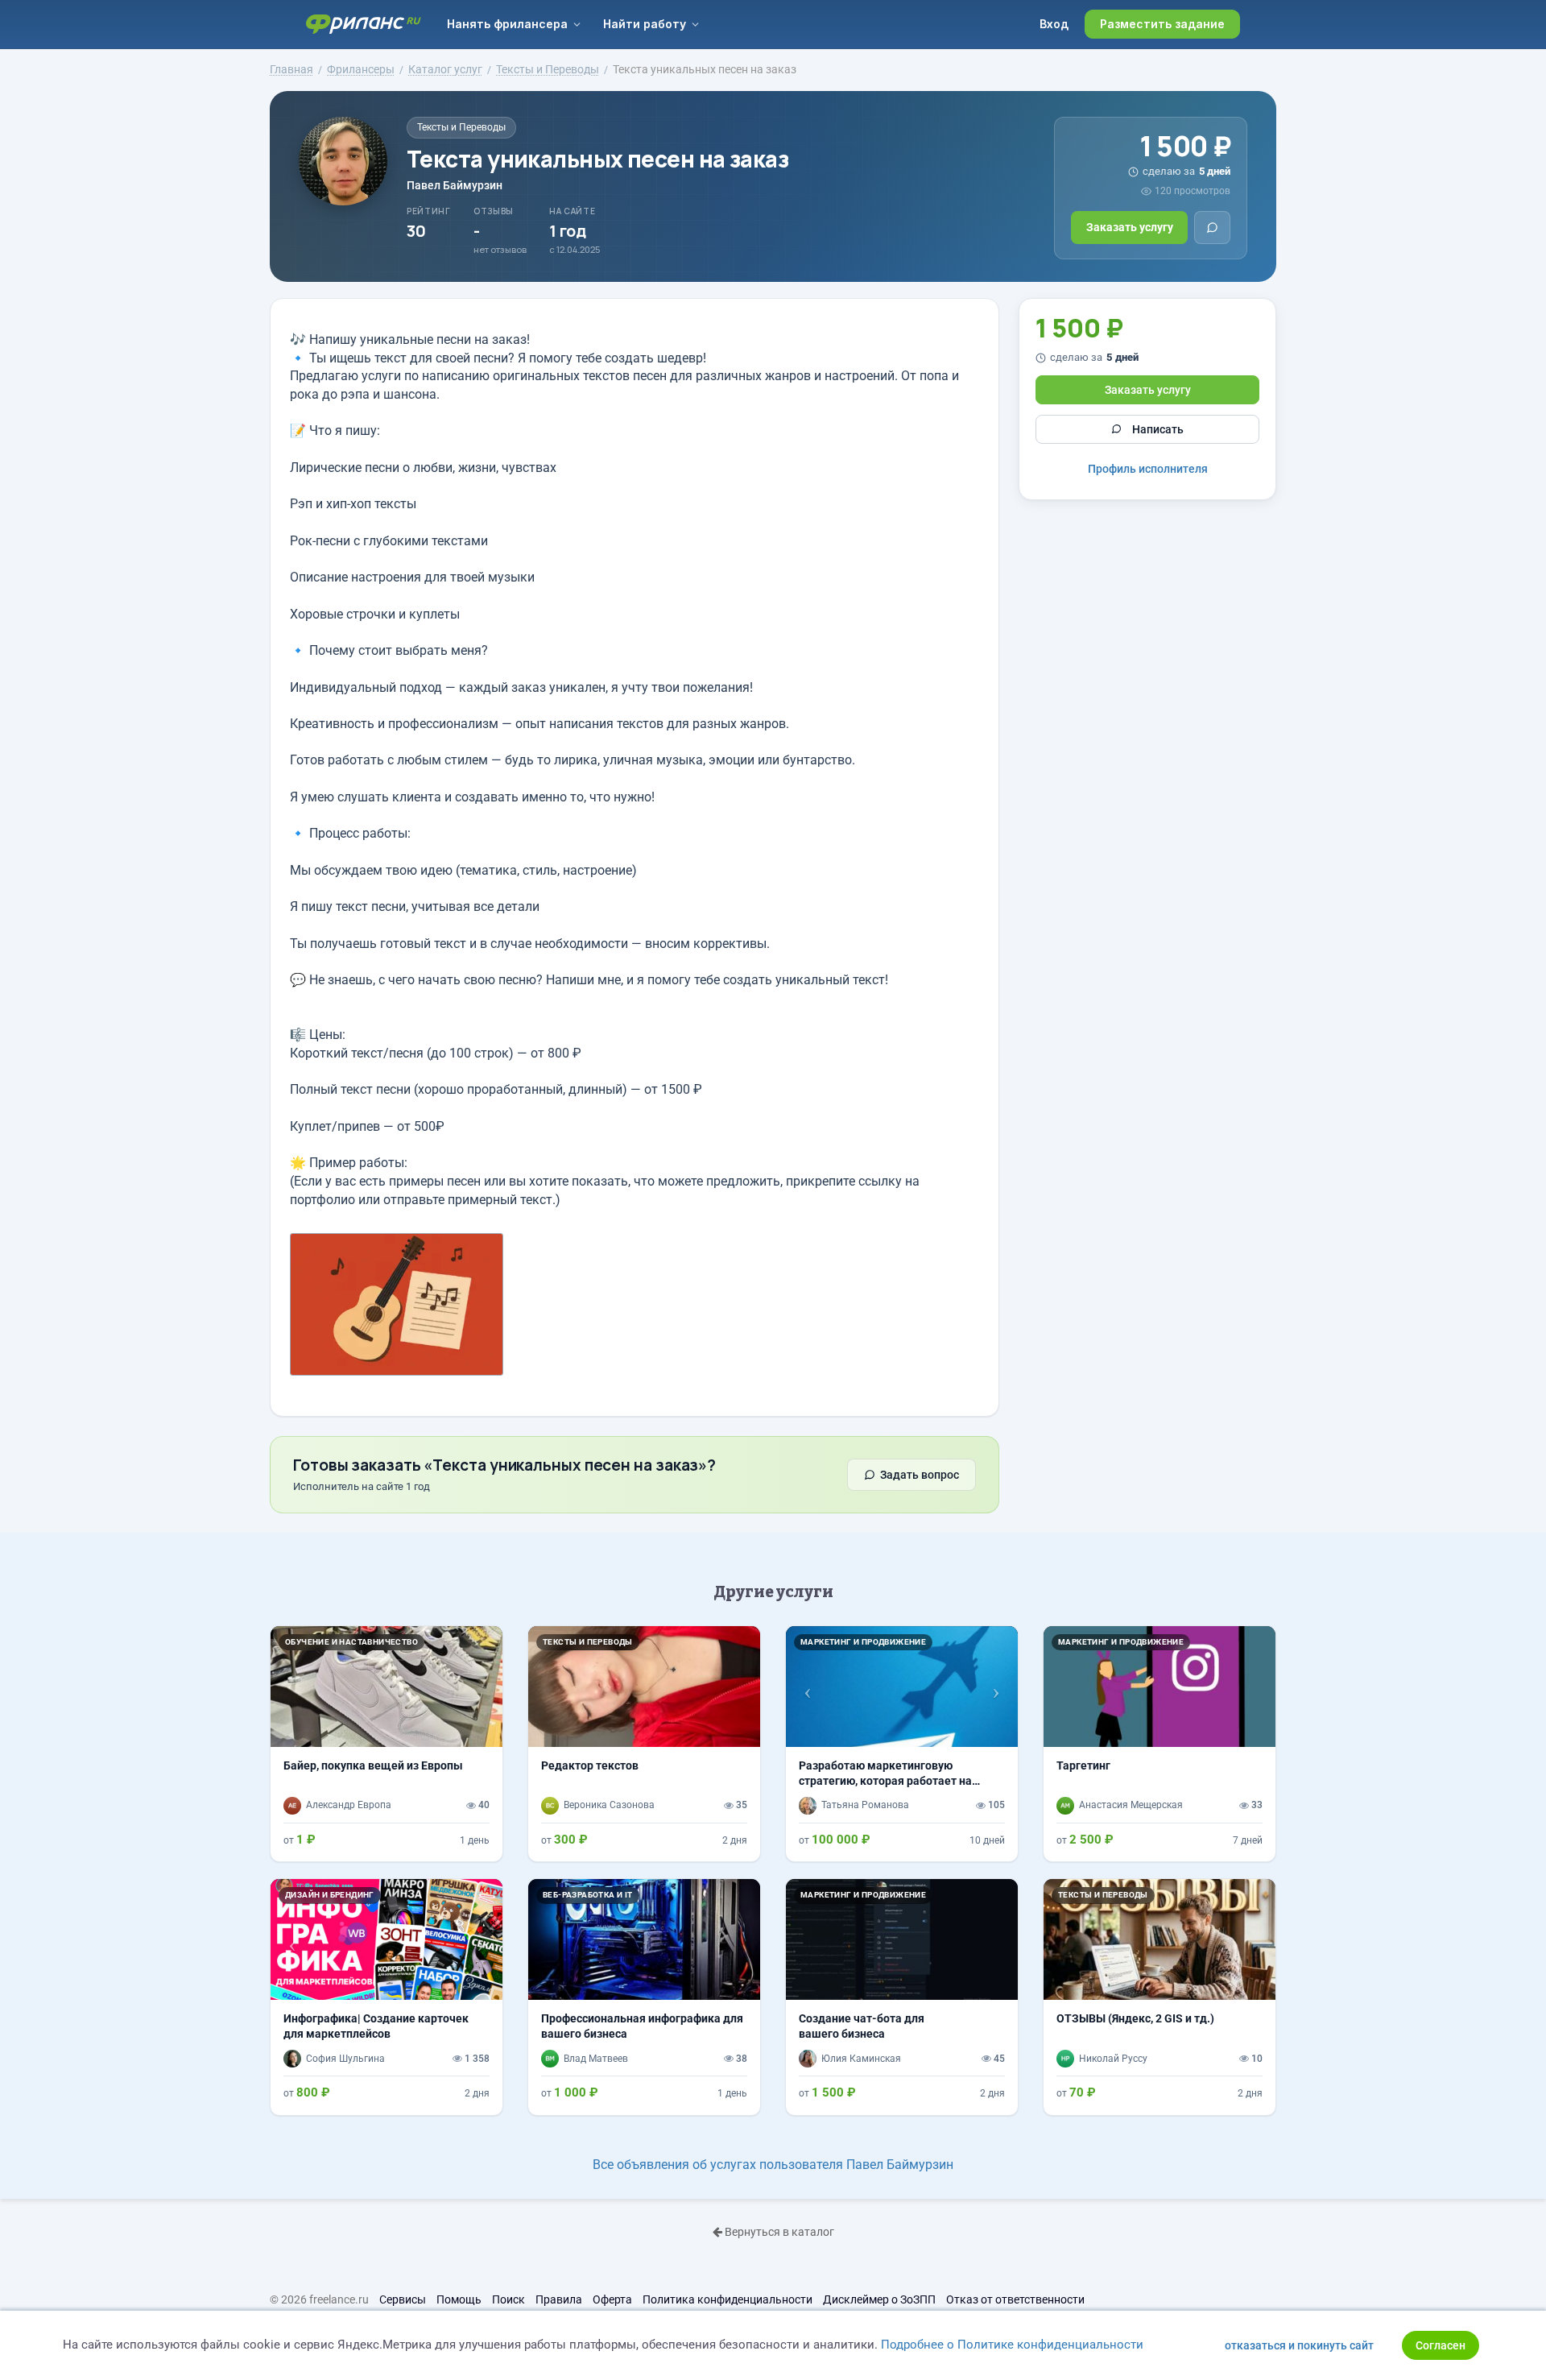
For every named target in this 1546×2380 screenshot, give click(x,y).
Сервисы (403, 2299)
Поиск (508, 2299)
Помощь (459, 2299)
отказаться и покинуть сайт (1299, 2345)
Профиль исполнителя (1148, 468)
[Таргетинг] (1159, 1744)
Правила (559, 2299)
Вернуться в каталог (778, 2232)
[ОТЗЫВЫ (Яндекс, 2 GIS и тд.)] (1159, 1997)
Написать (1158, 428)
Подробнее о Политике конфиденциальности (1012, 2345)
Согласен (1441, 2345)
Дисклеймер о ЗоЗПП (879, 2299)
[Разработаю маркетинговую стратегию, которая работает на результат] (902, 1744)
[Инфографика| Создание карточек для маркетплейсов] (386, 1997)
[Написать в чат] (1212, 228)
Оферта (612, 2299)
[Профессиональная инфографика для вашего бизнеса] (644, 1997)
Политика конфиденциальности (728, 2299)
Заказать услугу (1130, 227)
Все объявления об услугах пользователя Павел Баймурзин (773, 2165)
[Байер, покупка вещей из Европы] (386, 1744)
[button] (803, 1687)
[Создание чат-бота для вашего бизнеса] (902, 1997)
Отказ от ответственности (1015, 2299)
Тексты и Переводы (461, 127)
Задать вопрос (920, 1475)
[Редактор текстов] (644, 1744)
